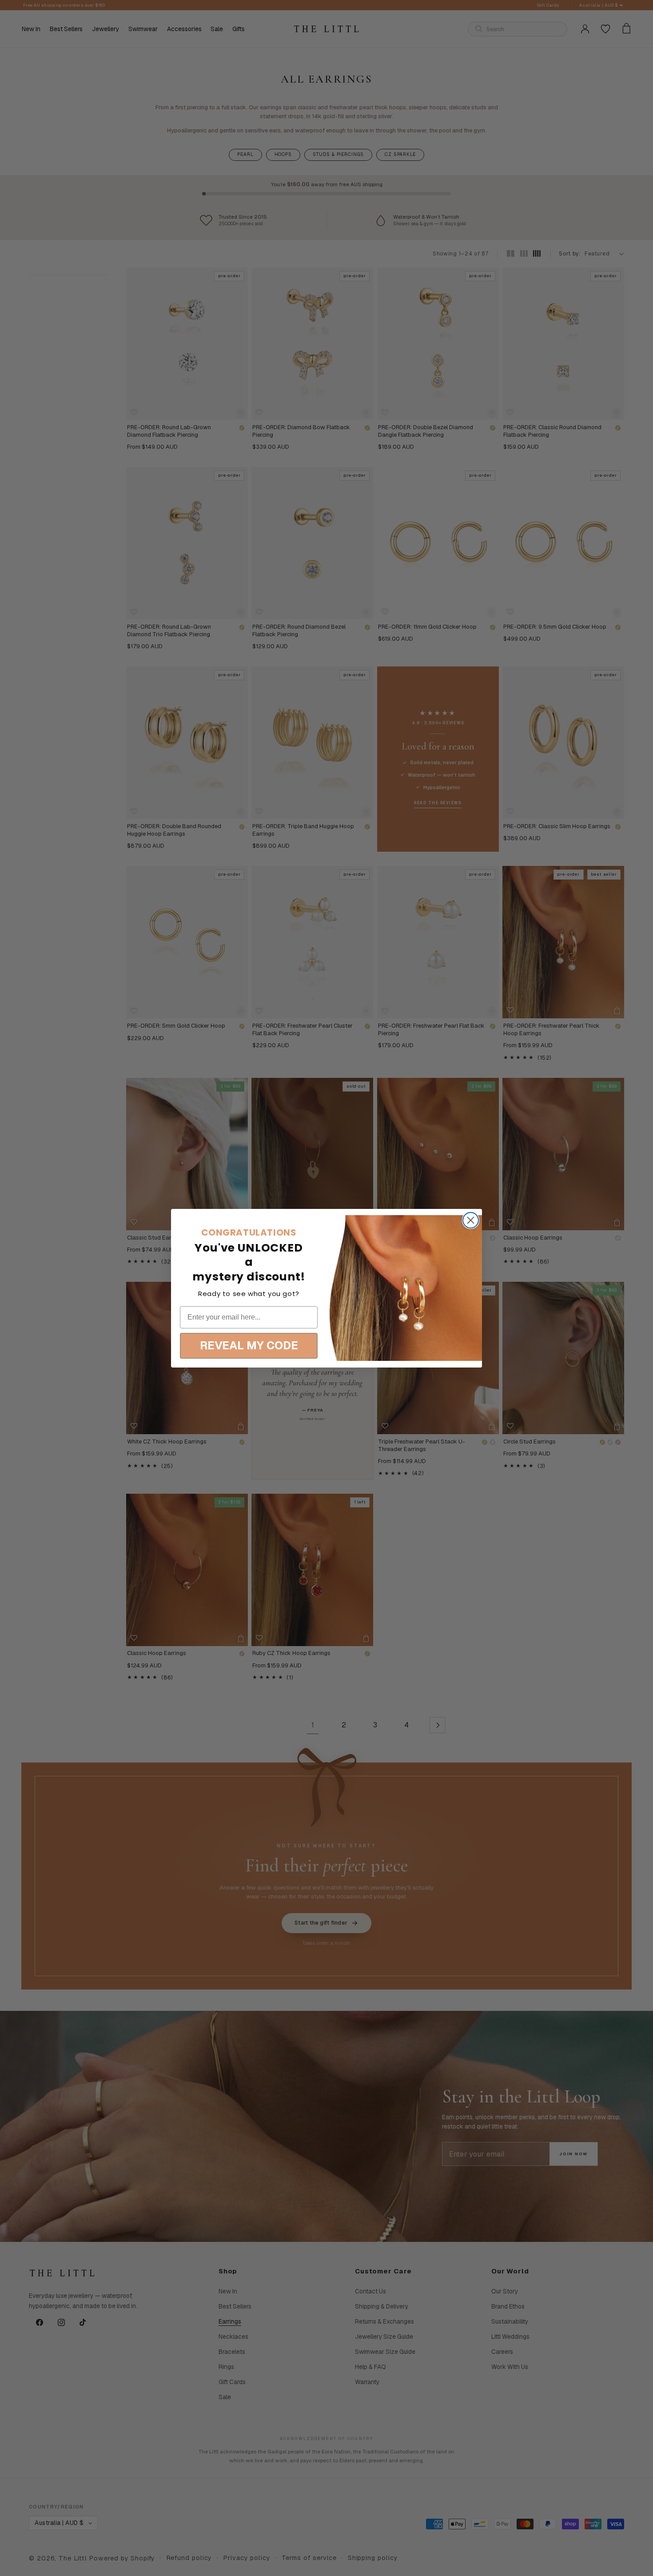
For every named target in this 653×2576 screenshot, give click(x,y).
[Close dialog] (471, 1220)
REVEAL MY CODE (249, 1345)
